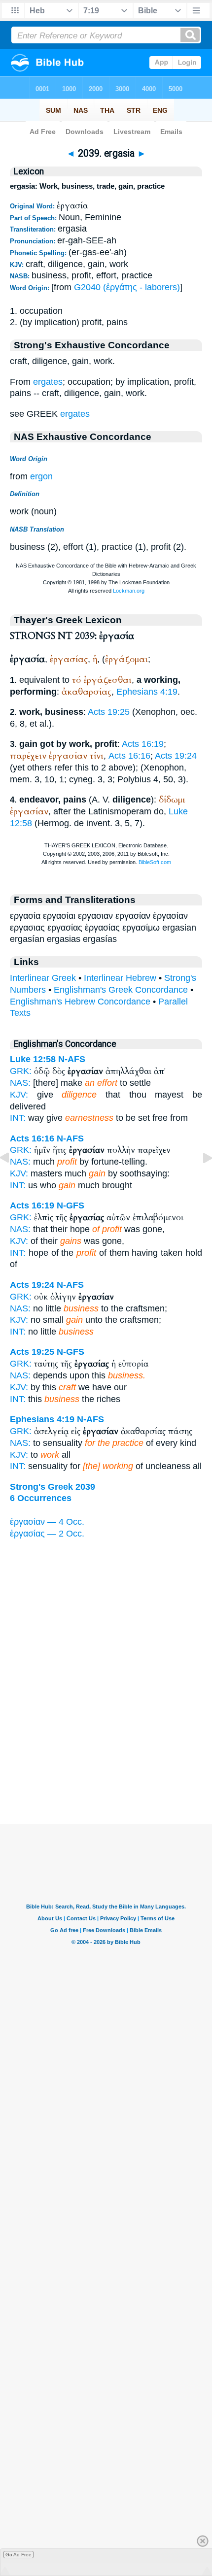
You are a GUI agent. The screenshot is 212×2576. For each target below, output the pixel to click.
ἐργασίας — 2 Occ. (47, 1534)
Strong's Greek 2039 (53, 1487)
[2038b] (12, 1180)
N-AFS (72, 1059)
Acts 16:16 (129, 756)
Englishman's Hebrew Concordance (80, 1002)
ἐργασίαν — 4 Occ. (47, 1522)
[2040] (200, 1180)
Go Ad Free (18, 2555)
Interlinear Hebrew (120, 978)
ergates (48, 382)
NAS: (20, 1083)
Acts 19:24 (176, 756)
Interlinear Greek (43, 978)
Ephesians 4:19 (147, 692)
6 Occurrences (41, 1498)
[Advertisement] (106, 1763)
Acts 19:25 (109, 712)
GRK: (21, 1071)
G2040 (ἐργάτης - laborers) (127, 287)
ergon (41, 476)
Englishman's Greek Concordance (121, 990)
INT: (18, 1118)
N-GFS (71, 1205)
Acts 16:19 (143, 744)
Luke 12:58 (33, 1059)
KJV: (19, 1095)
